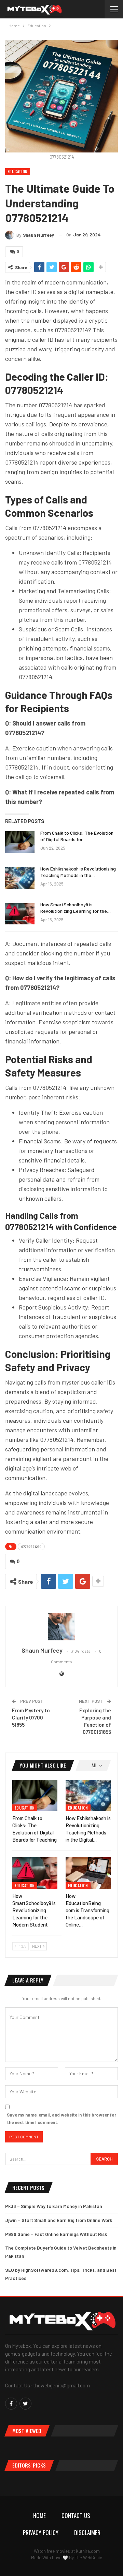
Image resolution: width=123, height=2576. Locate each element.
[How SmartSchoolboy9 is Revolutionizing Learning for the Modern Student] (20, 914)
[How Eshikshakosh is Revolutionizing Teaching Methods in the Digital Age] (20, 878)
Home (39, 2515)
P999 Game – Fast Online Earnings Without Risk (56, 2234)
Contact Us (76, 2515)
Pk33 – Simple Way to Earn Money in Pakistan (54, 2206)
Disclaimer (87, 2533)
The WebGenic (88, 2558)
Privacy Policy (41, 2533)
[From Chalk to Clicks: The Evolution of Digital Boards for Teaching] (20, 842)
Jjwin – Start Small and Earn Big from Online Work (59, 2220)
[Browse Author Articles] (61, 1627)
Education (18, 171)
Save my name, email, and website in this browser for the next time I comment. (61, 2119)
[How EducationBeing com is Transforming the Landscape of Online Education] (88, 1873)
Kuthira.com (88, 2551)
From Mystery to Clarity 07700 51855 (31, 1717)
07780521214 (31, 1547)
